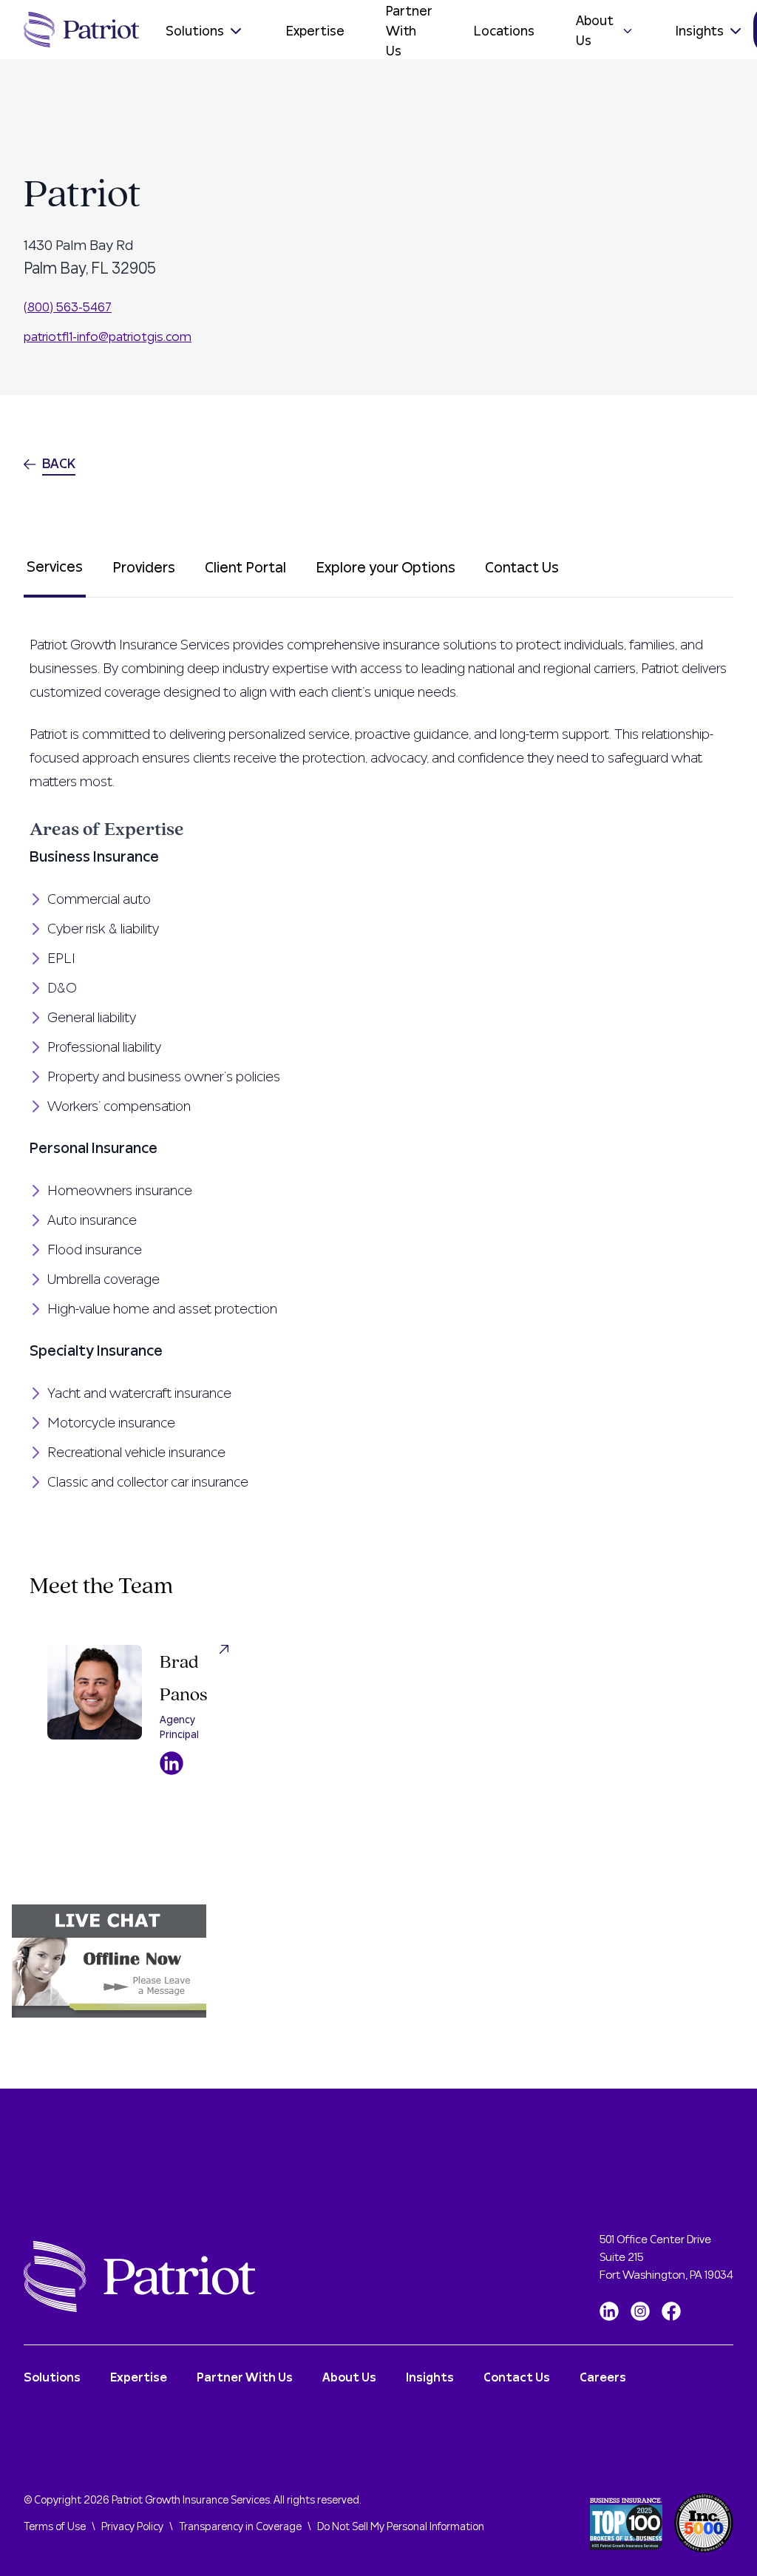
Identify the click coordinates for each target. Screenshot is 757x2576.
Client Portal (245, 568)
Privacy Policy (132, 2527)
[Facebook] (671, 2311)
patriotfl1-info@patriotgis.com (108, 337)
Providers (144, 568)
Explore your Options (386, 568)
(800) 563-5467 (68, 307)
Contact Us (522, 568)
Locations (504, 31)
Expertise (315, 31)
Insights (700, 31)
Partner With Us (409, 31)
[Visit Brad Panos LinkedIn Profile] (172, 1763)
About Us (595, 31)
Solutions (195, 31)
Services (55, 567)
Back (59, 464)
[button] (378, 1961)
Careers (603, 2378)
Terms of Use (55, 2527)
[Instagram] (640, 2311)
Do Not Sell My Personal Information (401, 2527)
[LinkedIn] (609, 2311)
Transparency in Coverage (240, 2527)
